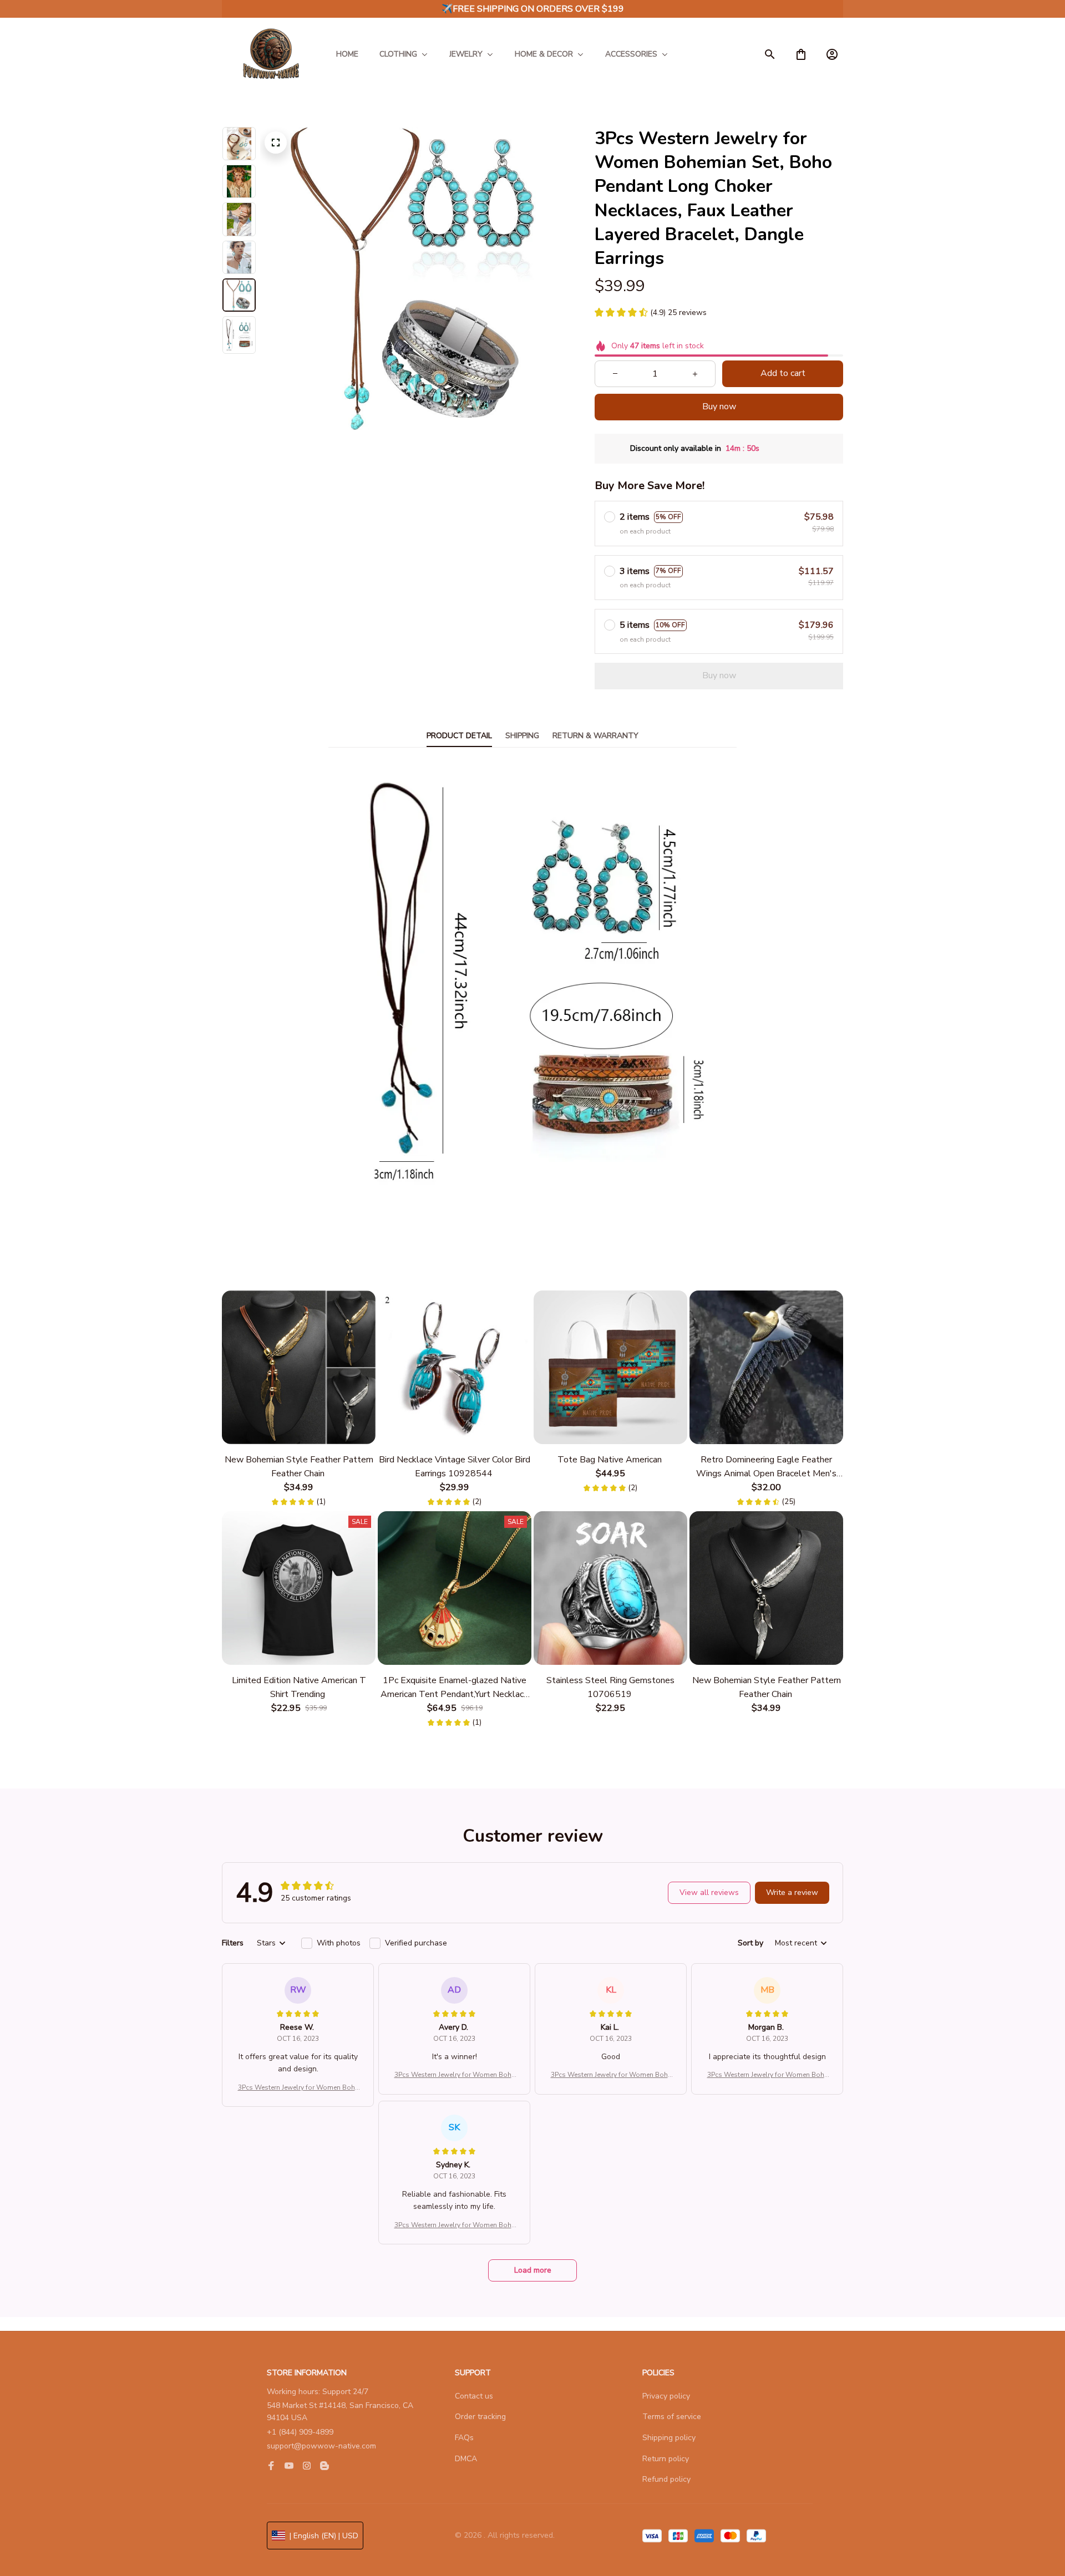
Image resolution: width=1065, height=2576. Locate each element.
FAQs (464, 2438)
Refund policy (666, 2479)
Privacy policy (666, 2396)
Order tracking (480, 2417)
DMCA (466, 2459)
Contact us (474, 2396)
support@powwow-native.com (321, 2446)
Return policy (666, 2459)
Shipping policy (669, 2438)
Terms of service (672, 2417)
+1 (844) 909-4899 (300, 2432)
